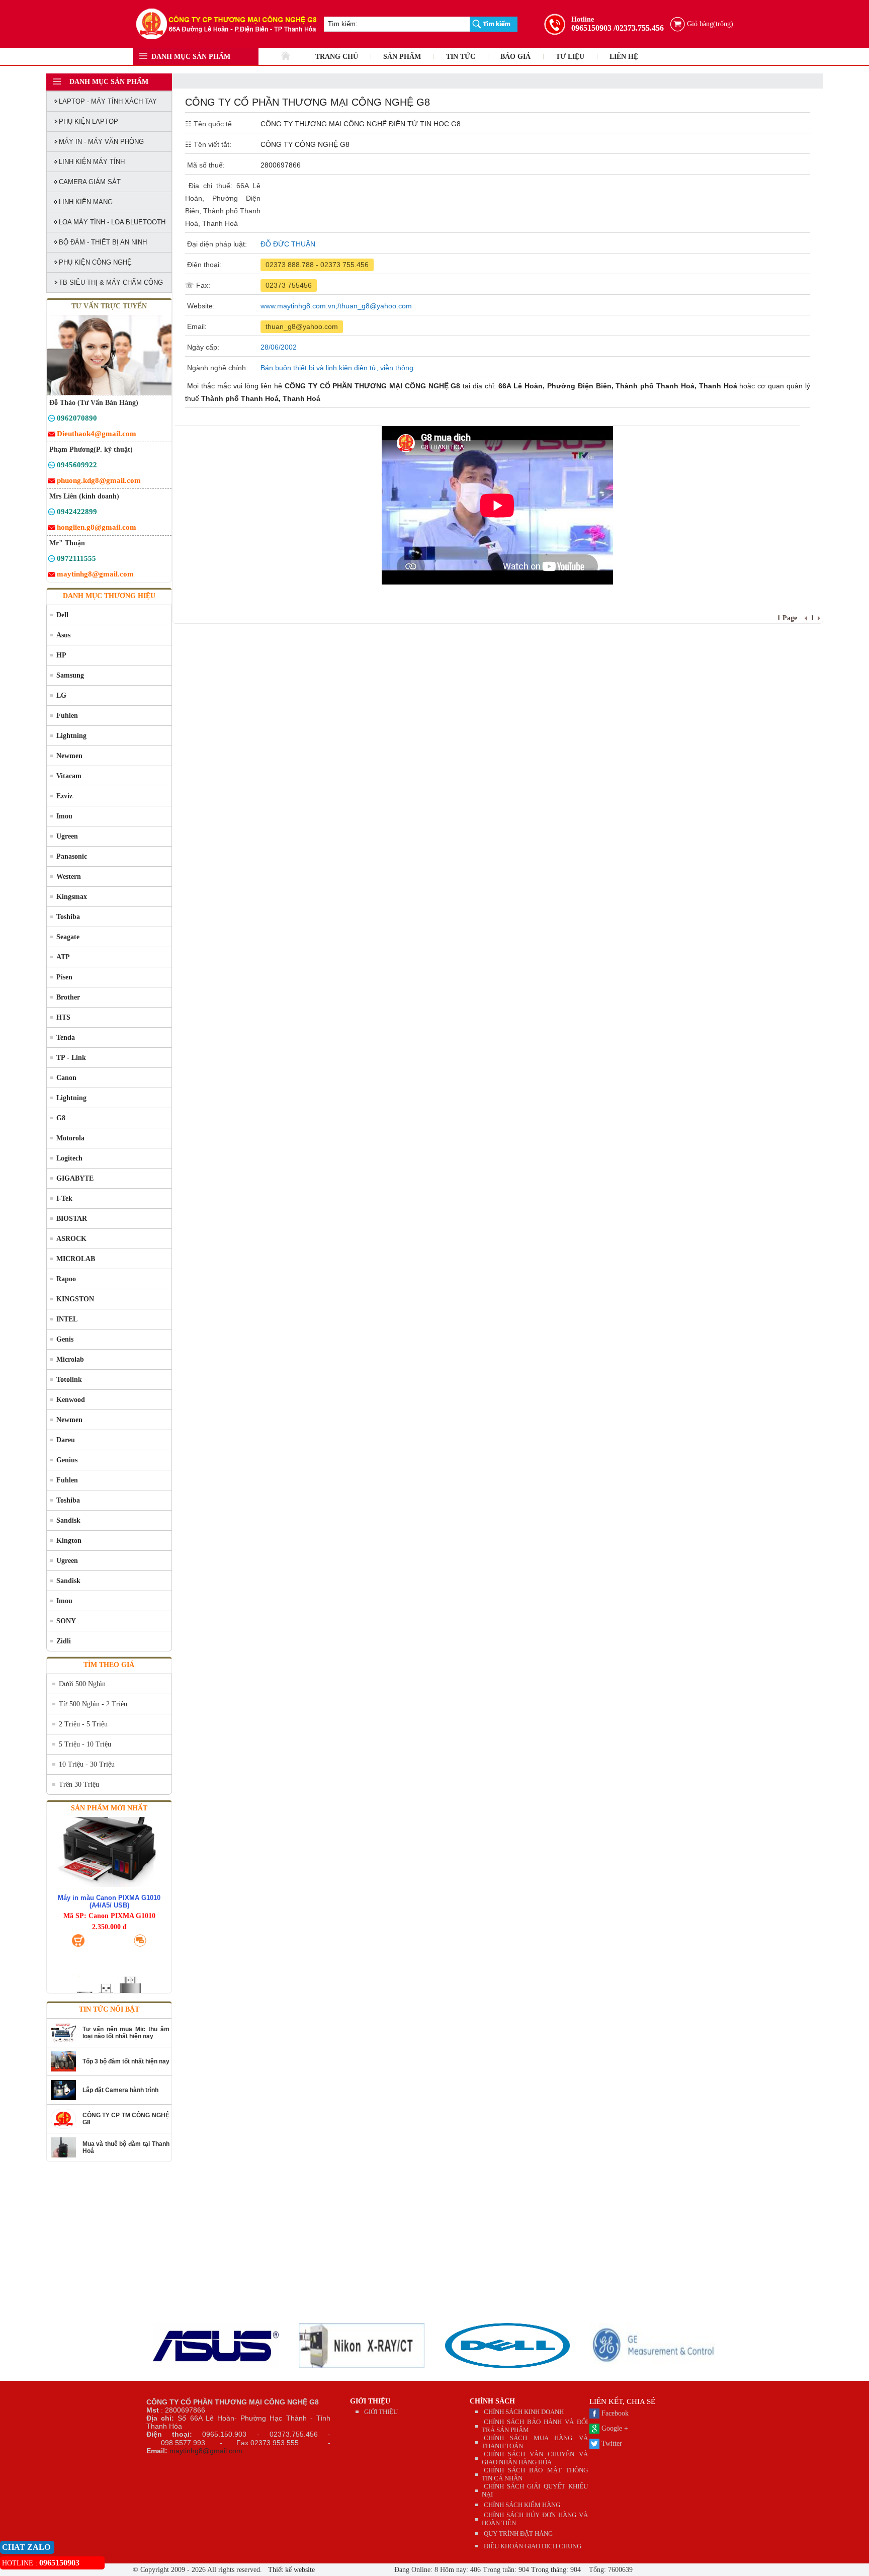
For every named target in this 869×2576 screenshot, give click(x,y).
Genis (65, 1339)
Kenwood (71, 1400)
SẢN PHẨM (402, 57)
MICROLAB (76, 1259)
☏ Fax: (198, 285)
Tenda (66, 1037)
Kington (69, 1541)
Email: (196, 326)
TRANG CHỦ (337, 57)
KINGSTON (75, 1299)
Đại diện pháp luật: (216, 244)
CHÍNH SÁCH (492, 2401)
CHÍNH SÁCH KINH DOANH (524, 2412)
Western (69, 877)
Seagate (68, 937)
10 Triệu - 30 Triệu (87, 1764)
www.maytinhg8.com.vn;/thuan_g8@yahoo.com (336, 306)
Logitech (69, 1158)
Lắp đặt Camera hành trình (120, 2090)
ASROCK (71, 1239)
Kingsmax (72, 897)
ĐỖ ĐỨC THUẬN (288, 244)
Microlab (70, 1359)
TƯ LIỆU (570, 57)
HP (61, 655)
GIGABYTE (75, 1178)
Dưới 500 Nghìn (82, 1684)
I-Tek (64, 1198)
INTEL (67, 1319)
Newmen (69, 756)
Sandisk (68, 1520)
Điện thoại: (203, 265)
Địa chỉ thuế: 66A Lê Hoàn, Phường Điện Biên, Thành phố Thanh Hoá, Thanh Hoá (223, 204)
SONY (66, 1621)
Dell (62, 615)
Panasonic (72, 856)
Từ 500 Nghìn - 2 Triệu (93, 1704)
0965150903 (591, 28)
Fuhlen (67, 716)
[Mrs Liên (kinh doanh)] (52, 513)
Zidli (64, 1641)
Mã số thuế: (205, 165)
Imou (64, 816)
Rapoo (66, 1279)
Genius (67, 1460)
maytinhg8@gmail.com (206, 2451)
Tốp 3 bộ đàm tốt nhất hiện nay (126, 2061)
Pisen (64, 977)
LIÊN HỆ (624, 57)
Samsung (70, 675)
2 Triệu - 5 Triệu (83, 1724)
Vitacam (69, 776)
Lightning (71, 736)
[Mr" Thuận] (52, 560)
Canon (66, 1078)
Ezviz (64, 796)
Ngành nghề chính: (216, 368)
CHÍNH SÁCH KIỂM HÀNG (522, 2505)
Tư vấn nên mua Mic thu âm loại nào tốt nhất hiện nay (126, 2033)
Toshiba (68, 917)
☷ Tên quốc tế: (209, 124)
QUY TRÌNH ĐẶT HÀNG (518, 2533)
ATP (63, 957)
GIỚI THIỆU (370, 2401)
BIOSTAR (72, 1219)
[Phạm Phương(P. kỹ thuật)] (52, 467)
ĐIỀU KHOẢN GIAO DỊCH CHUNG (533, 2546)
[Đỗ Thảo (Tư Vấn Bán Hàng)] (52, 420)
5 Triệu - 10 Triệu (85, 1744)
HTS (63, 1017)
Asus (63, 635)
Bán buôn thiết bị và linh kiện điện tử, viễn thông (337, 368)
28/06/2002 (279, 347)
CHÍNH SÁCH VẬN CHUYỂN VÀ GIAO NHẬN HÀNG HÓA (535, 2458)
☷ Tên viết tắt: (208, 144)
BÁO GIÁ (515, 57)
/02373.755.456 (639, 28)
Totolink (69, 1380)
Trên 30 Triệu (79, 1784)
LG (61, 695)
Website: (200, 306)
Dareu (66, 1440)
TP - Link (71, 1058)
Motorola (70, 1138)
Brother (68, 997)
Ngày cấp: (202, 347)
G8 (61, 1118)
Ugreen (67, 836)
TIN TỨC (461, 57)
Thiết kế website (290, 2570)
